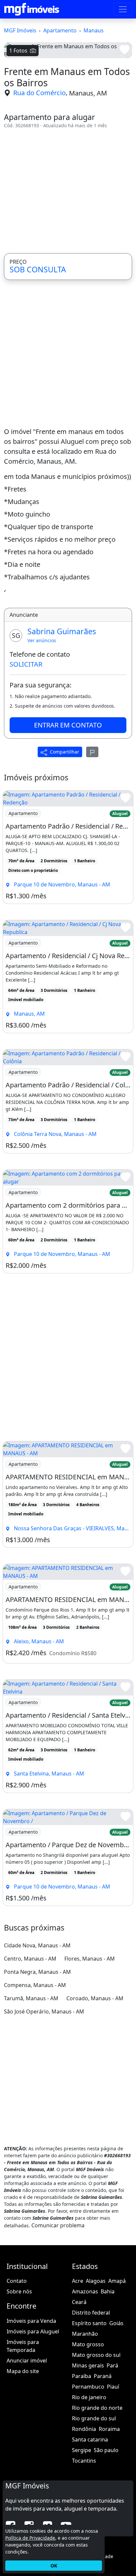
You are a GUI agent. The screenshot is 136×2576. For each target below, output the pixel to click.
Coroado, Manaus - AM (95, 1998)
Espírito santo (89, 2323)
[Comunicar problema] (92, 752)
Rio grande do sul (94, 2418)
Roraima (109, 2429)
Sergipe (82, 2450)
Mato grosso (88, 2344)
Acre (78, 2281)
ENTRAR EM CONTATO (68, 725)
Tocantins (84, 2461)
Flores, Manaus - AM (90, 1959)
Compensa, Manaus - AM (35, 1985)
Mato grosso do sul (96, 2355)
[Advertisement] (68, 191)
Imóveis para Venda (31, 2321)
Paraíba (82, 2376)
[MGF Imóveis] (32, 9)
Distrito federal (91, 2313)
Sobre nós (19, 2291)
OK (54, 2566)
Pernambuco (88, 2387)
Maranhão (85, 2334)
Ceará (79, 2302)
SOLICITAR (26, 664)
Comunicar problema (58, 2225)
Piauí (113, 2387)
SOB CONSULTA (38, 269)
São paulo (106, 2450)
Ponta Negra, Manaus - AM (37, 1972)
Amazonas (85, 2291)
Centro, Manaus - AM (30, 1959)
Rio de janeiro (89, 2397)
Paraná (103, 2376)
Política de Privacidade (30, 2538)
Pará (112, 2365)
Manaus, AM (88, 93)
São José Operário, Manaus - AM (44, 2011)
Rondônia (84, 2429)
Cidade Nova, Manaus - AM (37, 1945)
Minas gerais (88, 2365)
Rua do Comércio (39, 93)
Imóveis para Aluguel (33, 2331)
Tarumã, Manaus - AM (31, 1998)
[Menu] (123, 9)
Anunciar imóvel (27, 2361)
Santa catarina (90, 2439)
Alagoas (96, 2281)
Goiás (116, 2323)
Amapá (117, 2281)
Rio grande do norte (97, 2408)
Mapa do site (23, 2371)
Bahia (108, 2291)
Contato (17, 2281)
